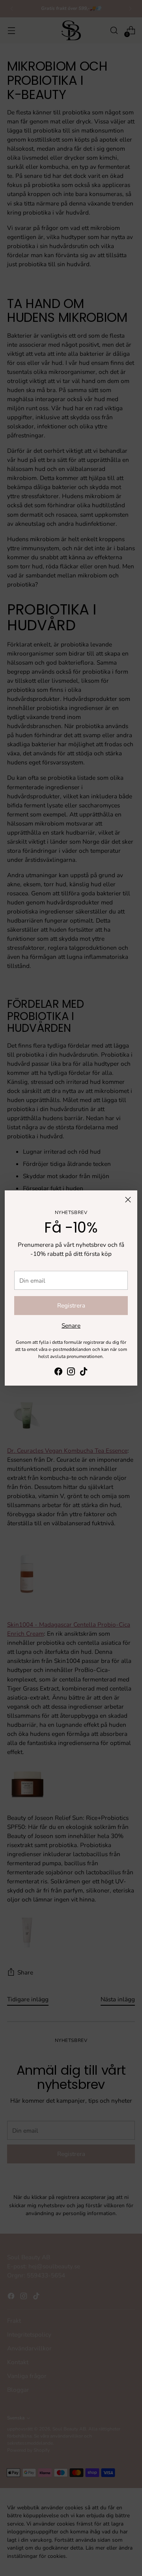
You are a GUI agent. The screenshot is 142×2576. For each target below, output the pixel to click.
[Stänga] (128, 1200)
